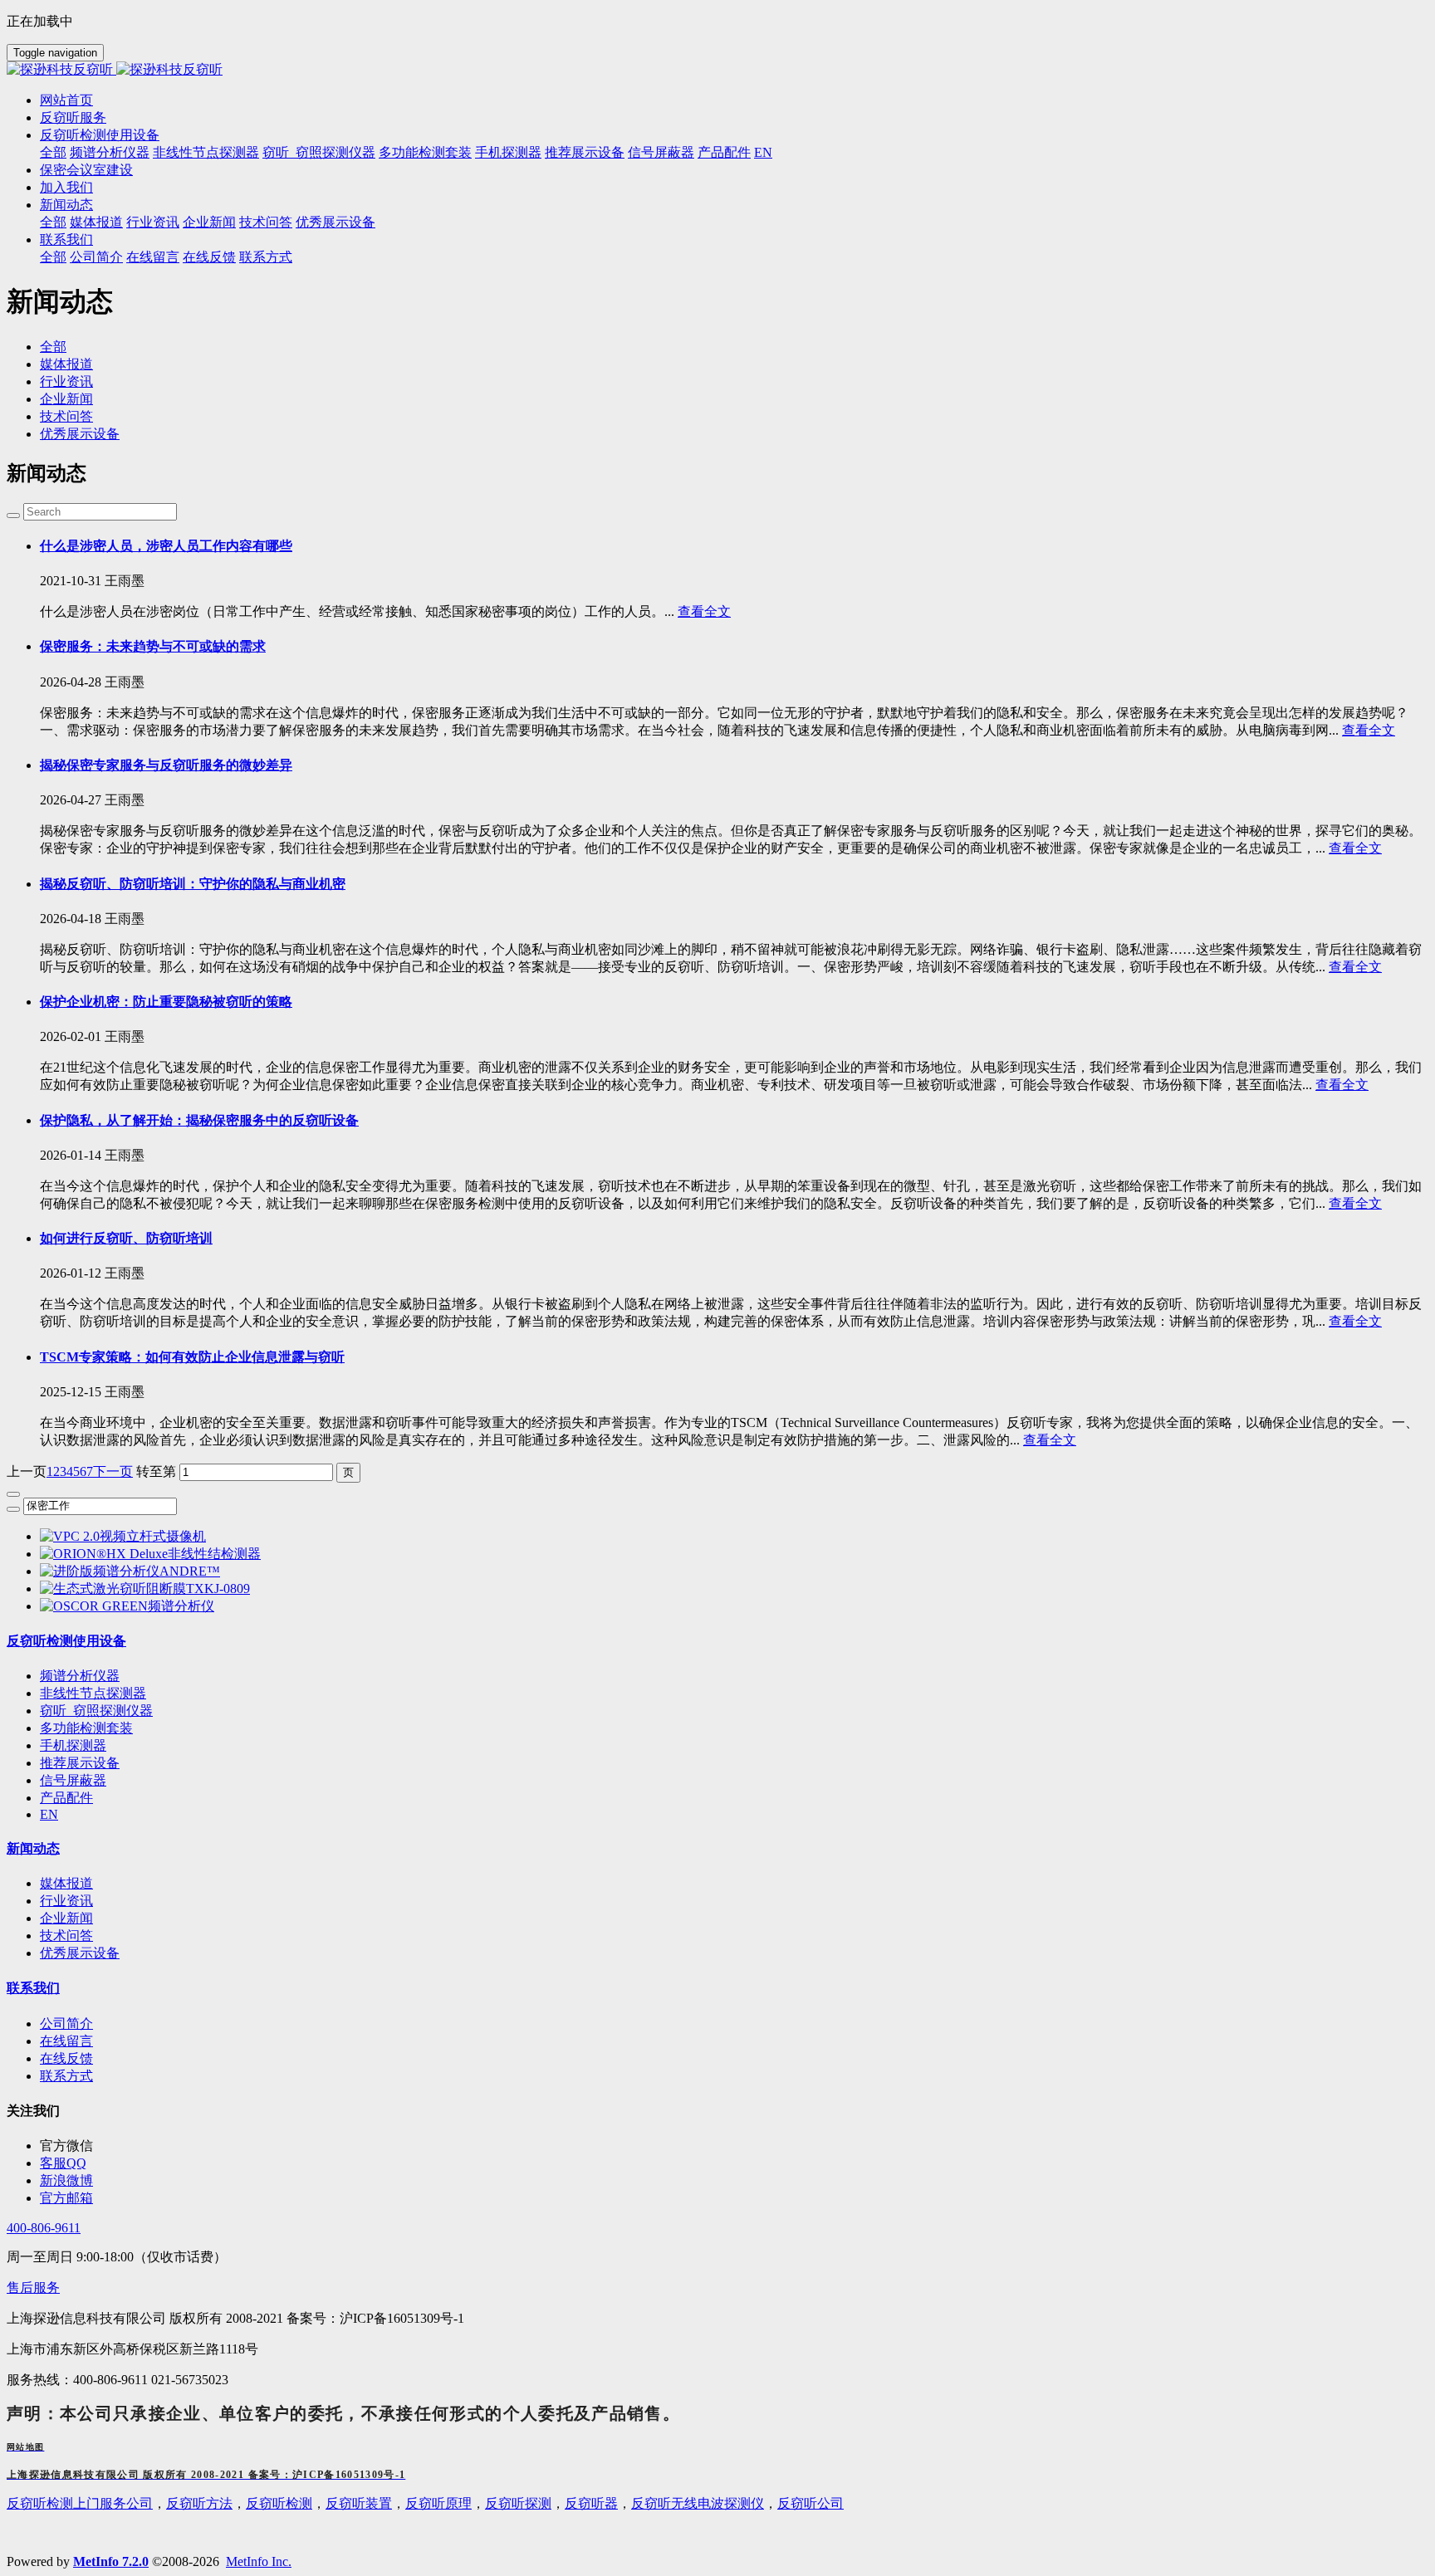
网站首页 (66, 100)
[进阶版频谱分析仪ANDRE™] (130, 1571)
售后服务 (33, 2288)
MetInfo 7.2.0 (111, 2561)
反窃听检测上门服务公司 (80, 2503)
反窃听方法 (199, 2503)
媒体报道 (66, 364)
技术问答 (66, 416)
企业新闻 (66, 399)
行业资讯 (66, 381)
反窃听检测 (279, 2503)
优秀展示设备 (80, 434)
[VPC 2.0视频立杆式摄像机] (123, 1536)
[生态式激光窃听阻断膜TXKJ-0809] (145, 1589)
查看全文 (704, 611)
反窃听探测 (518, 2503)
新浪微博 (66, 2180)
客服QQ (63, 2163)
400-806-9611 (44, 2228)
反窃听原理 (438, 2503)
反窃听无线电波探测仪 (698, 2503)
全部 (53, 152)
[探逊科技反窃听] (717, 70)
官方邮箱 (66, 2198)
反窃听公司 (811, 2503)
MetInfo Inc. (259, 2561)
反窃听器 (591, 2503)
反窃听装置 (359, 2503)
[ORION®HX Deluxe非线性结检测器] (150, 1554)
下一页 (113, 1471)
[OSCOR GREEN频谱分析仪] (127, 1606)
